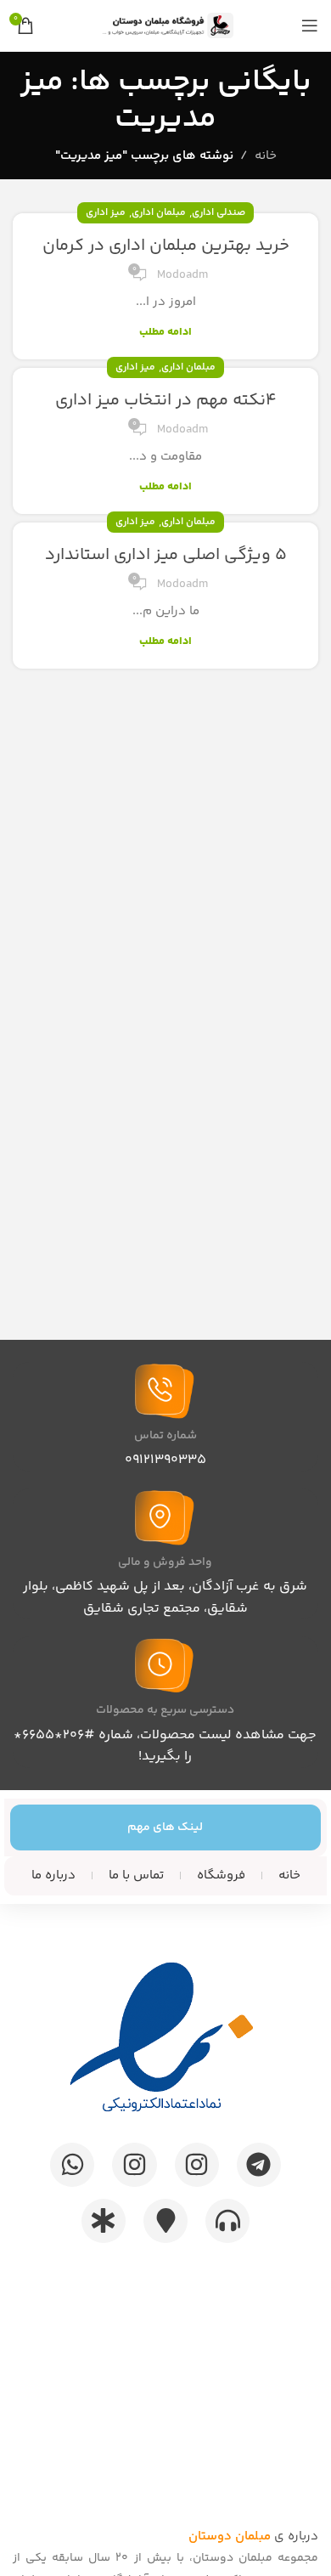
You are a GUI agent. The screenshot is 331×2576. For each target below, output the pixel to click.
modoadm (182, 275)
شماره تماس (165, 1436)
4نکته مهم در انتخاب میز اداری (166, 401)
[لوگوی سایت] (165, 25)
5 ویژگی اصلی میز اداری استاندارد (166, 555)
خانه (266, 156)
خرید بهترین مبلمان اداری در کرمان (166, 246)
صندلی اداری (219, 213)
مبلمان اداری (159, 213)
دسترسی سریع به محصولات (165, 1710)
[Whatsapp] (72, 2165)
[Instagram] (197, 2165)
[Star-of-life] (104, 2221)
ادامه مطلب (165, 332)
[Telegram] (259, 2165)
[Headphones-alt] (227, 2221)
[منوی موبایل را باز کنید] (310, 25)
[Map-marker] (165, 2221)
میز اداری (106, 213)
